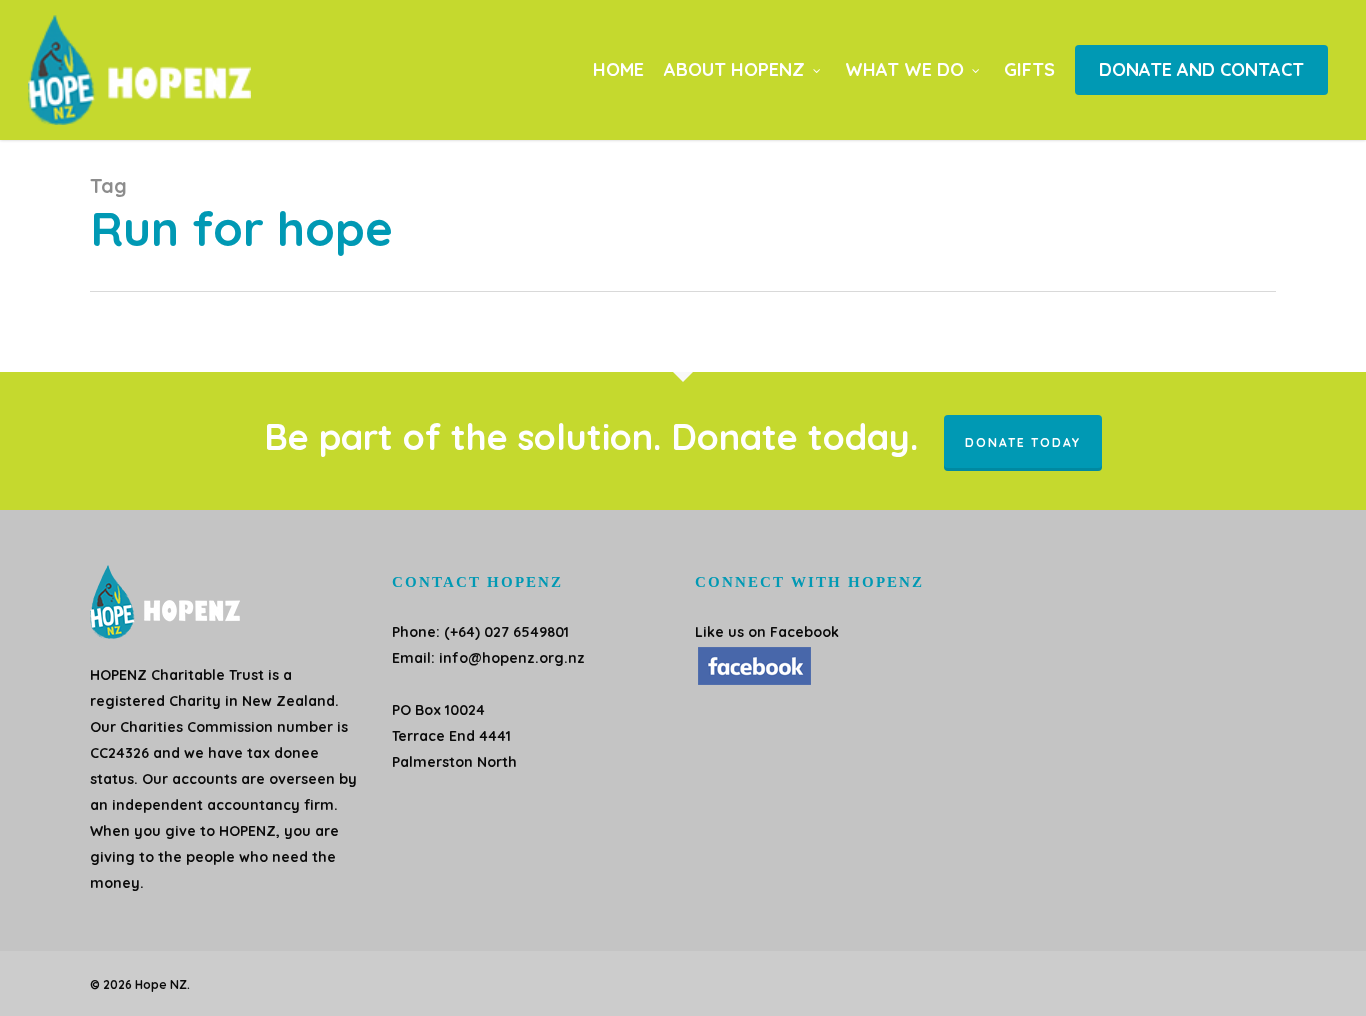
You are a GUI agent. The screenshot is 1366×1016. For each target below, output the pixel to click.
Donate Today (1023, 442)
